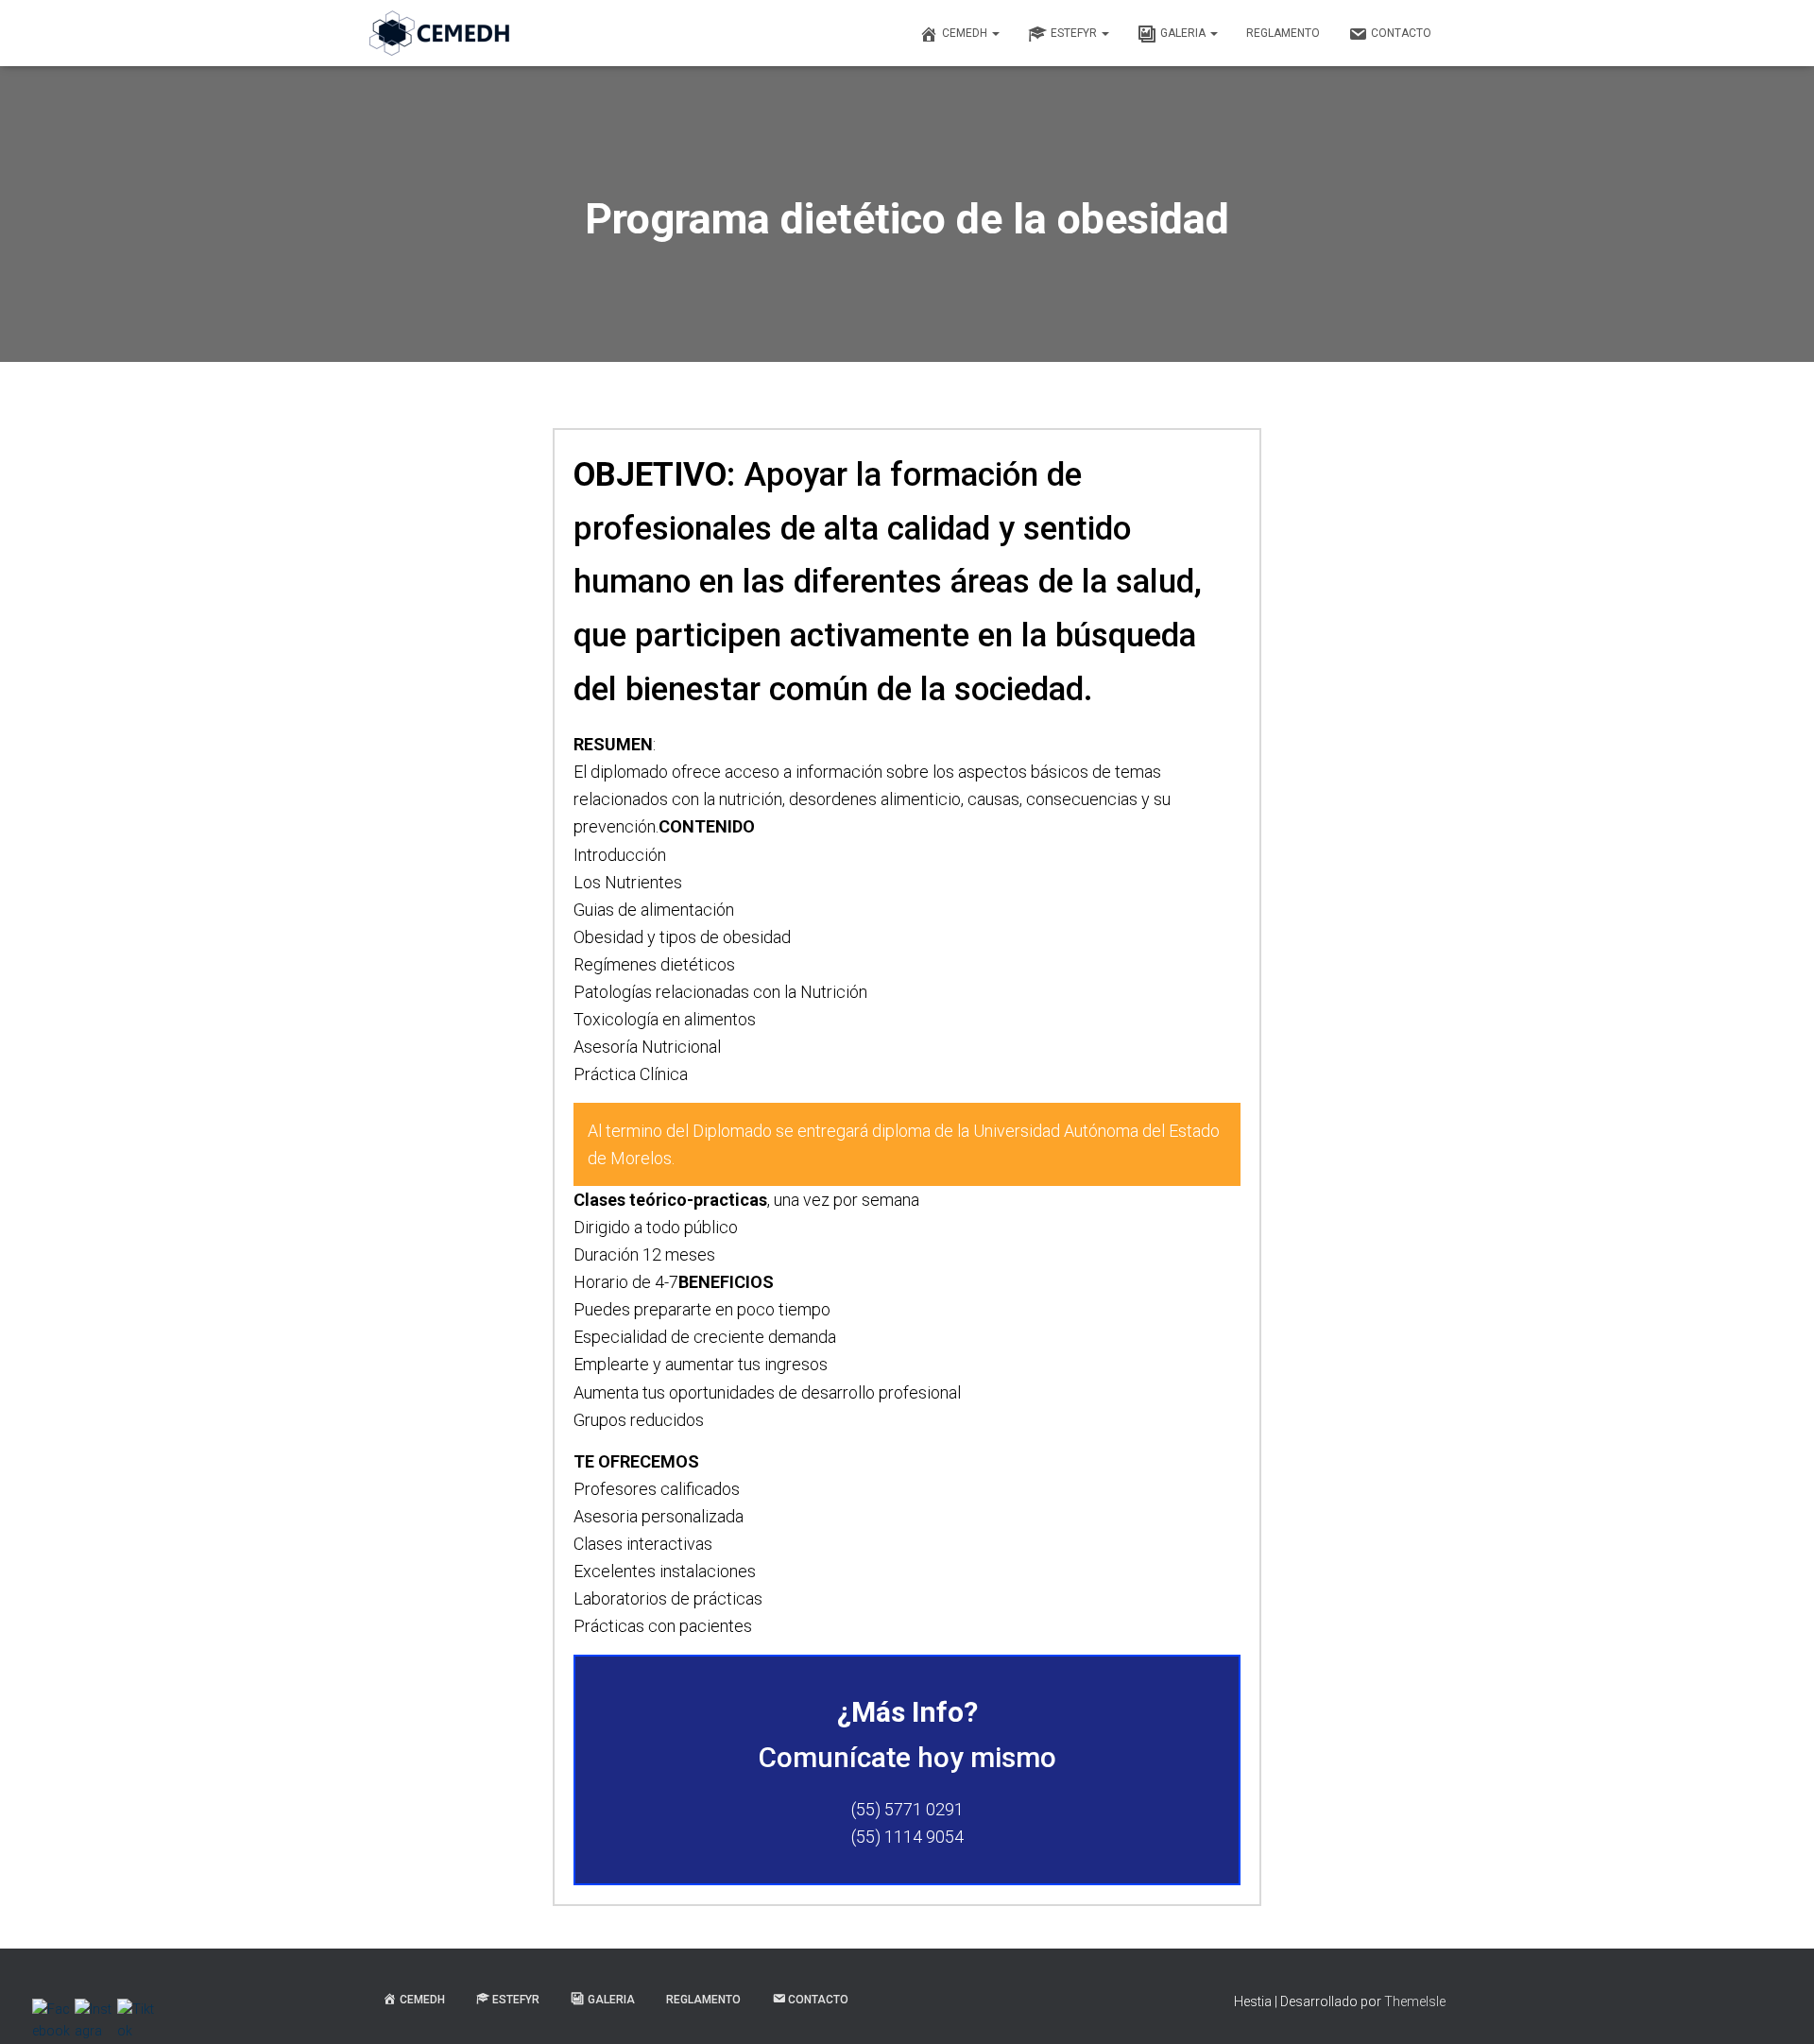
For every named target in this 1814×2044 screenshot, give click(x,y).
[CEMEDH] (439, 33)
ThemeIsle (1415, 2001)
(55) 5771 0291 (907, 1809)
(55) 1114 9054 (907, 1837)
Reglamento (1283, 33)
